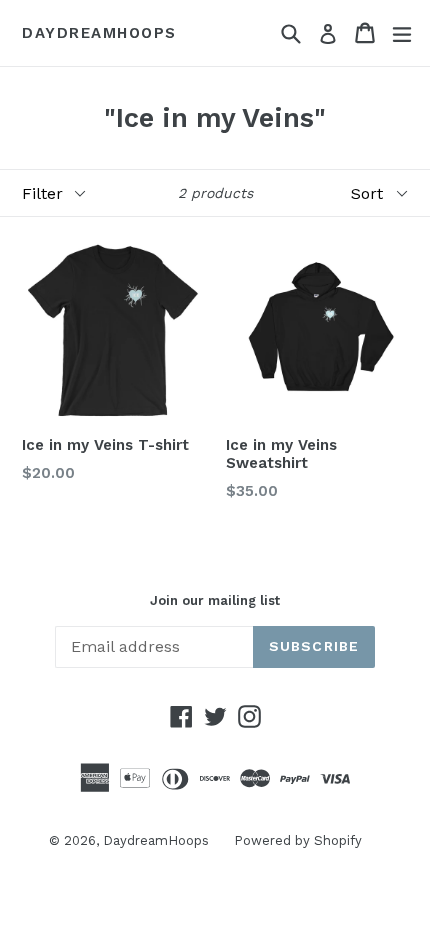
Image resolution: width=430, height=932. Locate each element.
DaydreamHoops (99, 33)
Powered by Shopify (298, 840)
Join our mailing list (215, 600)
